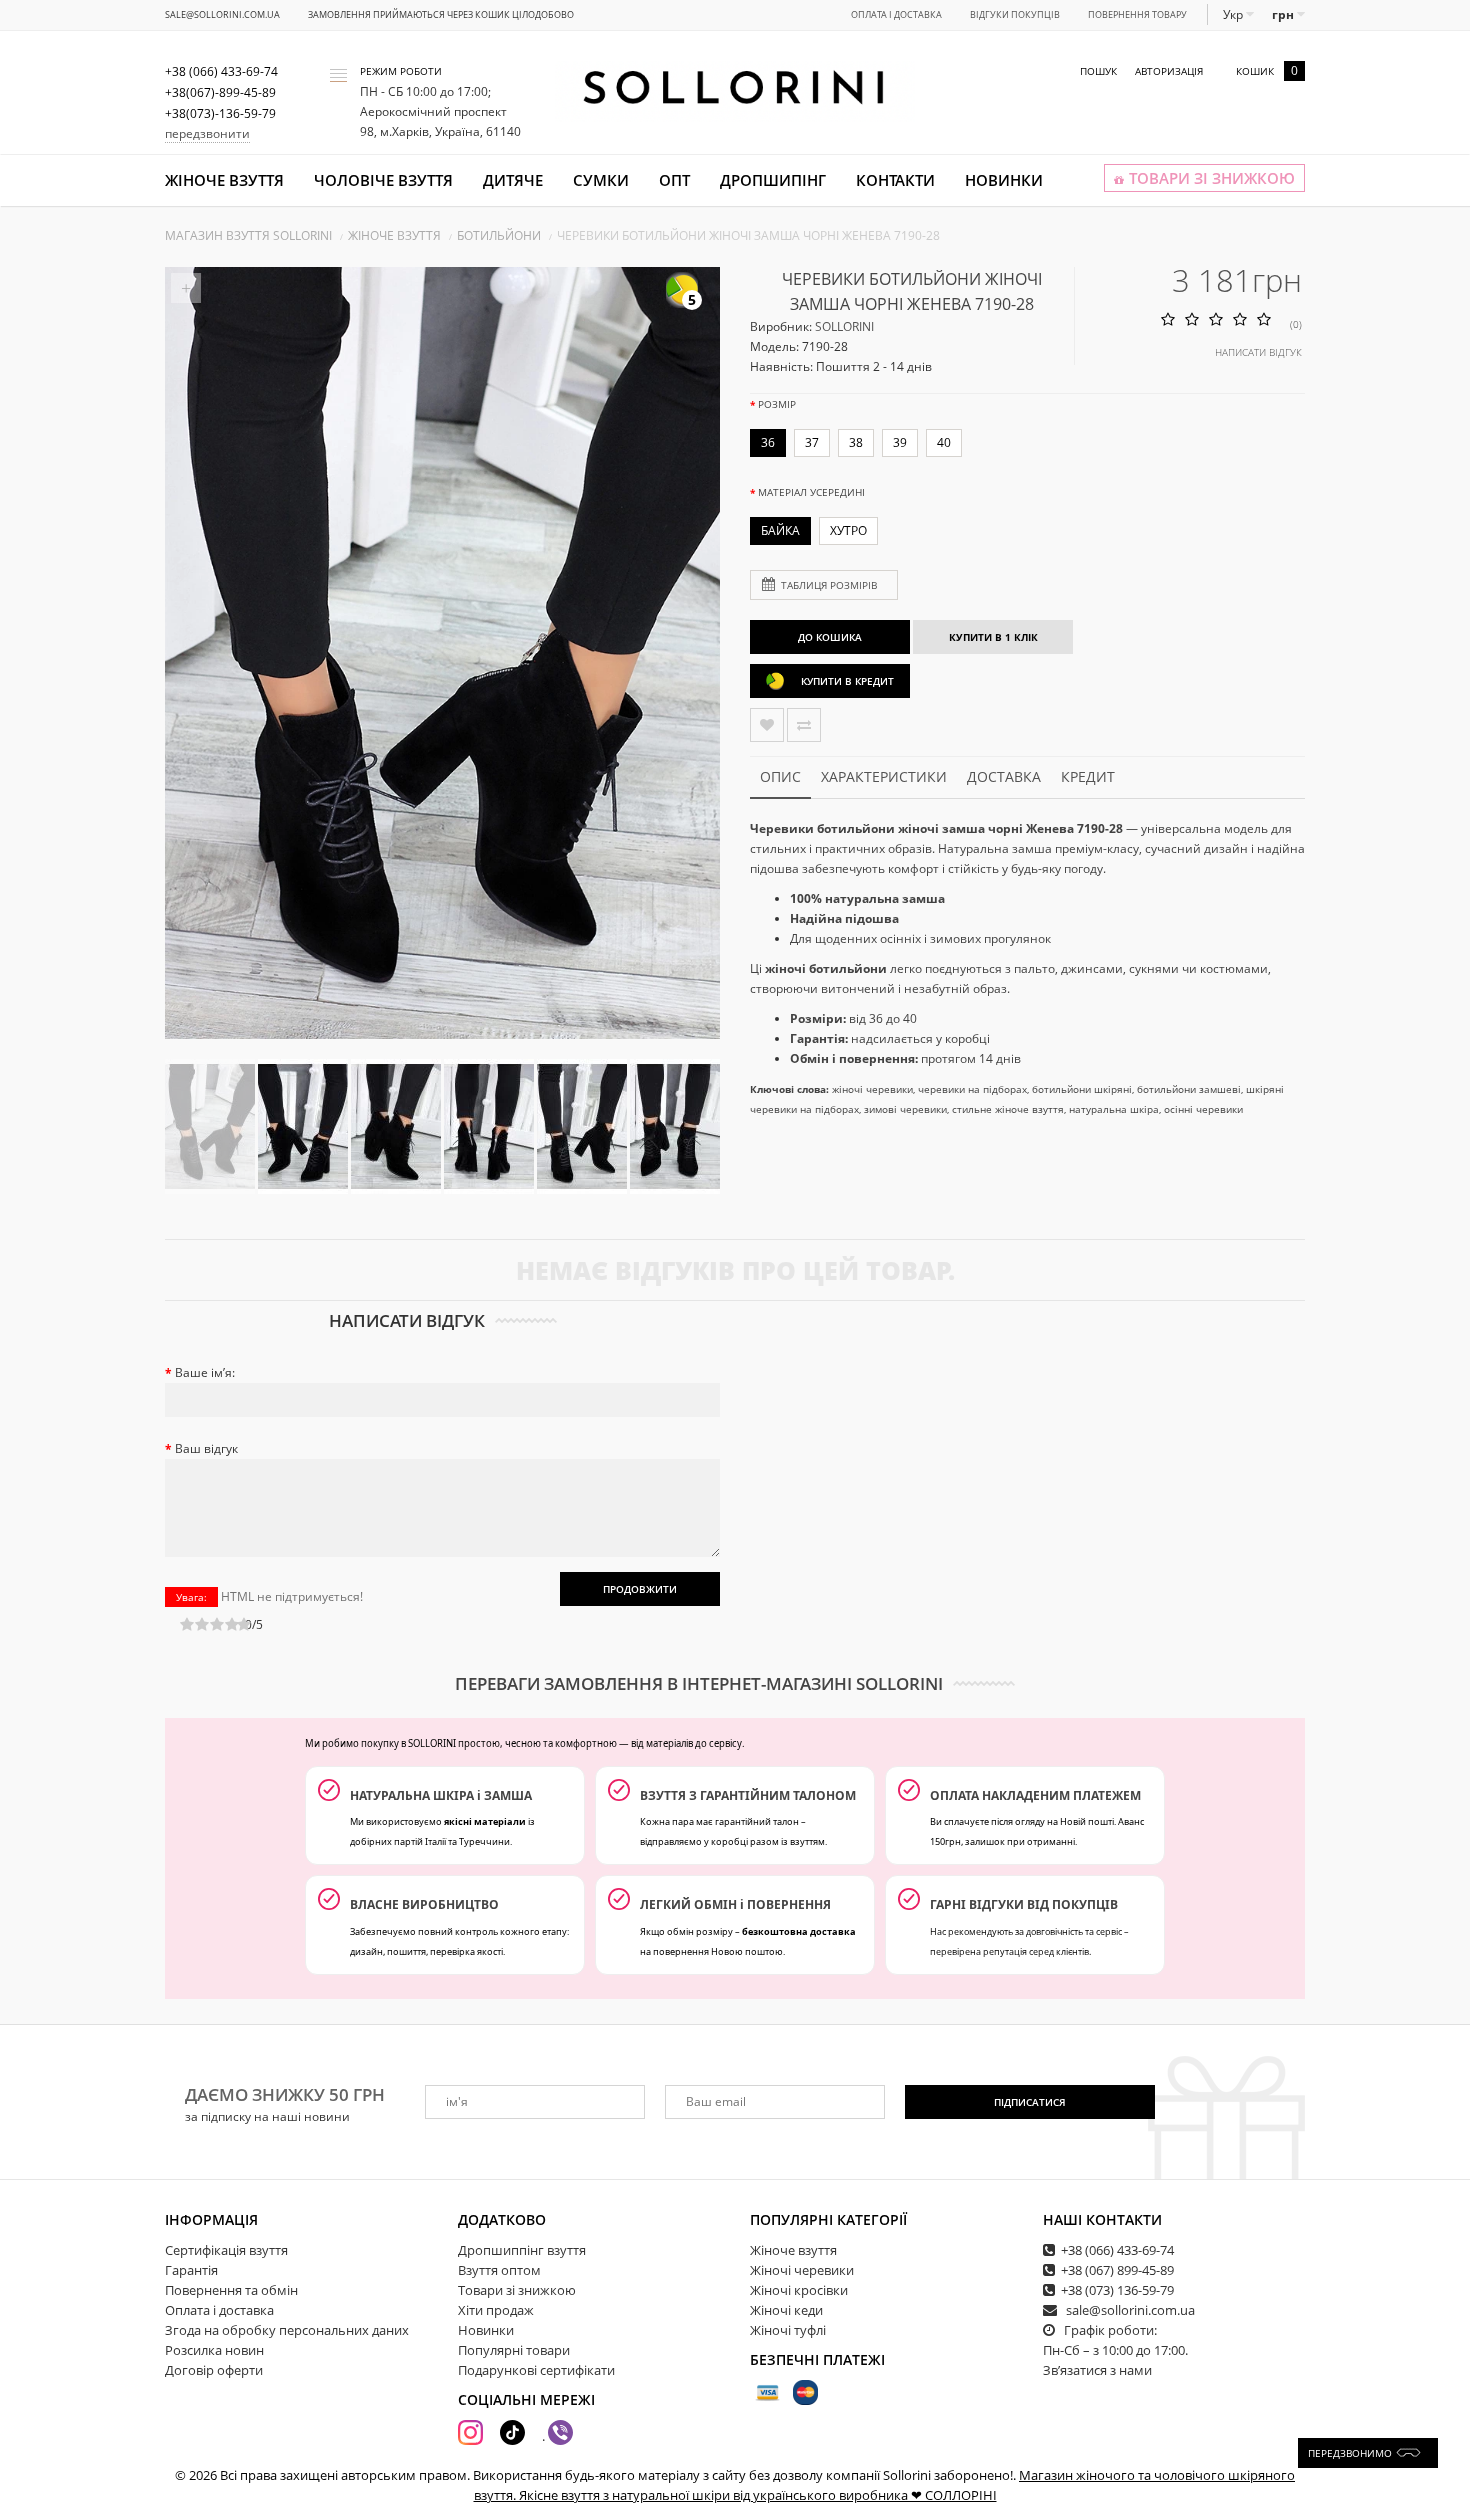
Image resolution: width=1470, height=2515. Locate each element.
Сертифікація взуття (226, 2250)
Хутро (848, 530)
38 (856, 442)
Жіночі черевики (802, 2270)
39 (900, 442)
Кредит (1088, 776)
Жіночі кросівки (799, 2290)
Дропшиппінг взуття (522, 2250)
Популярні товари (514, 2350)
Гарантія (191, 2270)
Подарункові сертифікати (536, 2370)
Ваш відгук (206, 1448)
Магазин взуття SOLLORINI (248, 235)
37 (812, 442)
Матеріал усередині (811, 492)
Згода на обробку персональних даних (287, 2330)
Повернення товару (1137, 14)
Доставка (1004, 776)
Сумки (601, 180)
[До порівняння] (804, 725)
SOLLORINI (844, 326)
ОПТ (674, 180)
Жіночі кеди (786, 2310)
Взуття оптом (499, 2270)
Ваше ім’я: (205, 1372)
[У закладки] (767, 725)
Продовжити (640, 1589)
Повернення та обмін (231, 2290)
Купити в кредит (847, 681)
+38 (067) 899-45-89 (1117, 2270)
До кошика (830, 637)
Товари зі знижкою (517, 2290)
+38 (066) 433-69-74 (1117, 2250)
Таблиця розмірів (829, 585)
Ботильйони (499, 235)
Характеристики (884, 776)
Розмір (777, 404)
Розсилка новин (214, 2350)
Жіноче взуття (224, 180)
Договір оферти (214, 2370)
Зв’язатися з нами (1097, 2370)
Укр (1234, 14)
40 (944, 442)
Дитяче (513, 180)
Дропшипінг (773, 180)
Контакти (895, 180)
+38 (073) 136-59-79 (1117, 2290)
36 (768, 442)
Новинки (1004, 180)
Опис (780, 776)
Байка (780, 530)
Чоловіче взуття (383, 180)
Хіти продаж (496, 2310)
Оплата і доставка (896, 14)
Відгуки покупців (1015, 14)
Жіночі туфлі (788, 2330)
